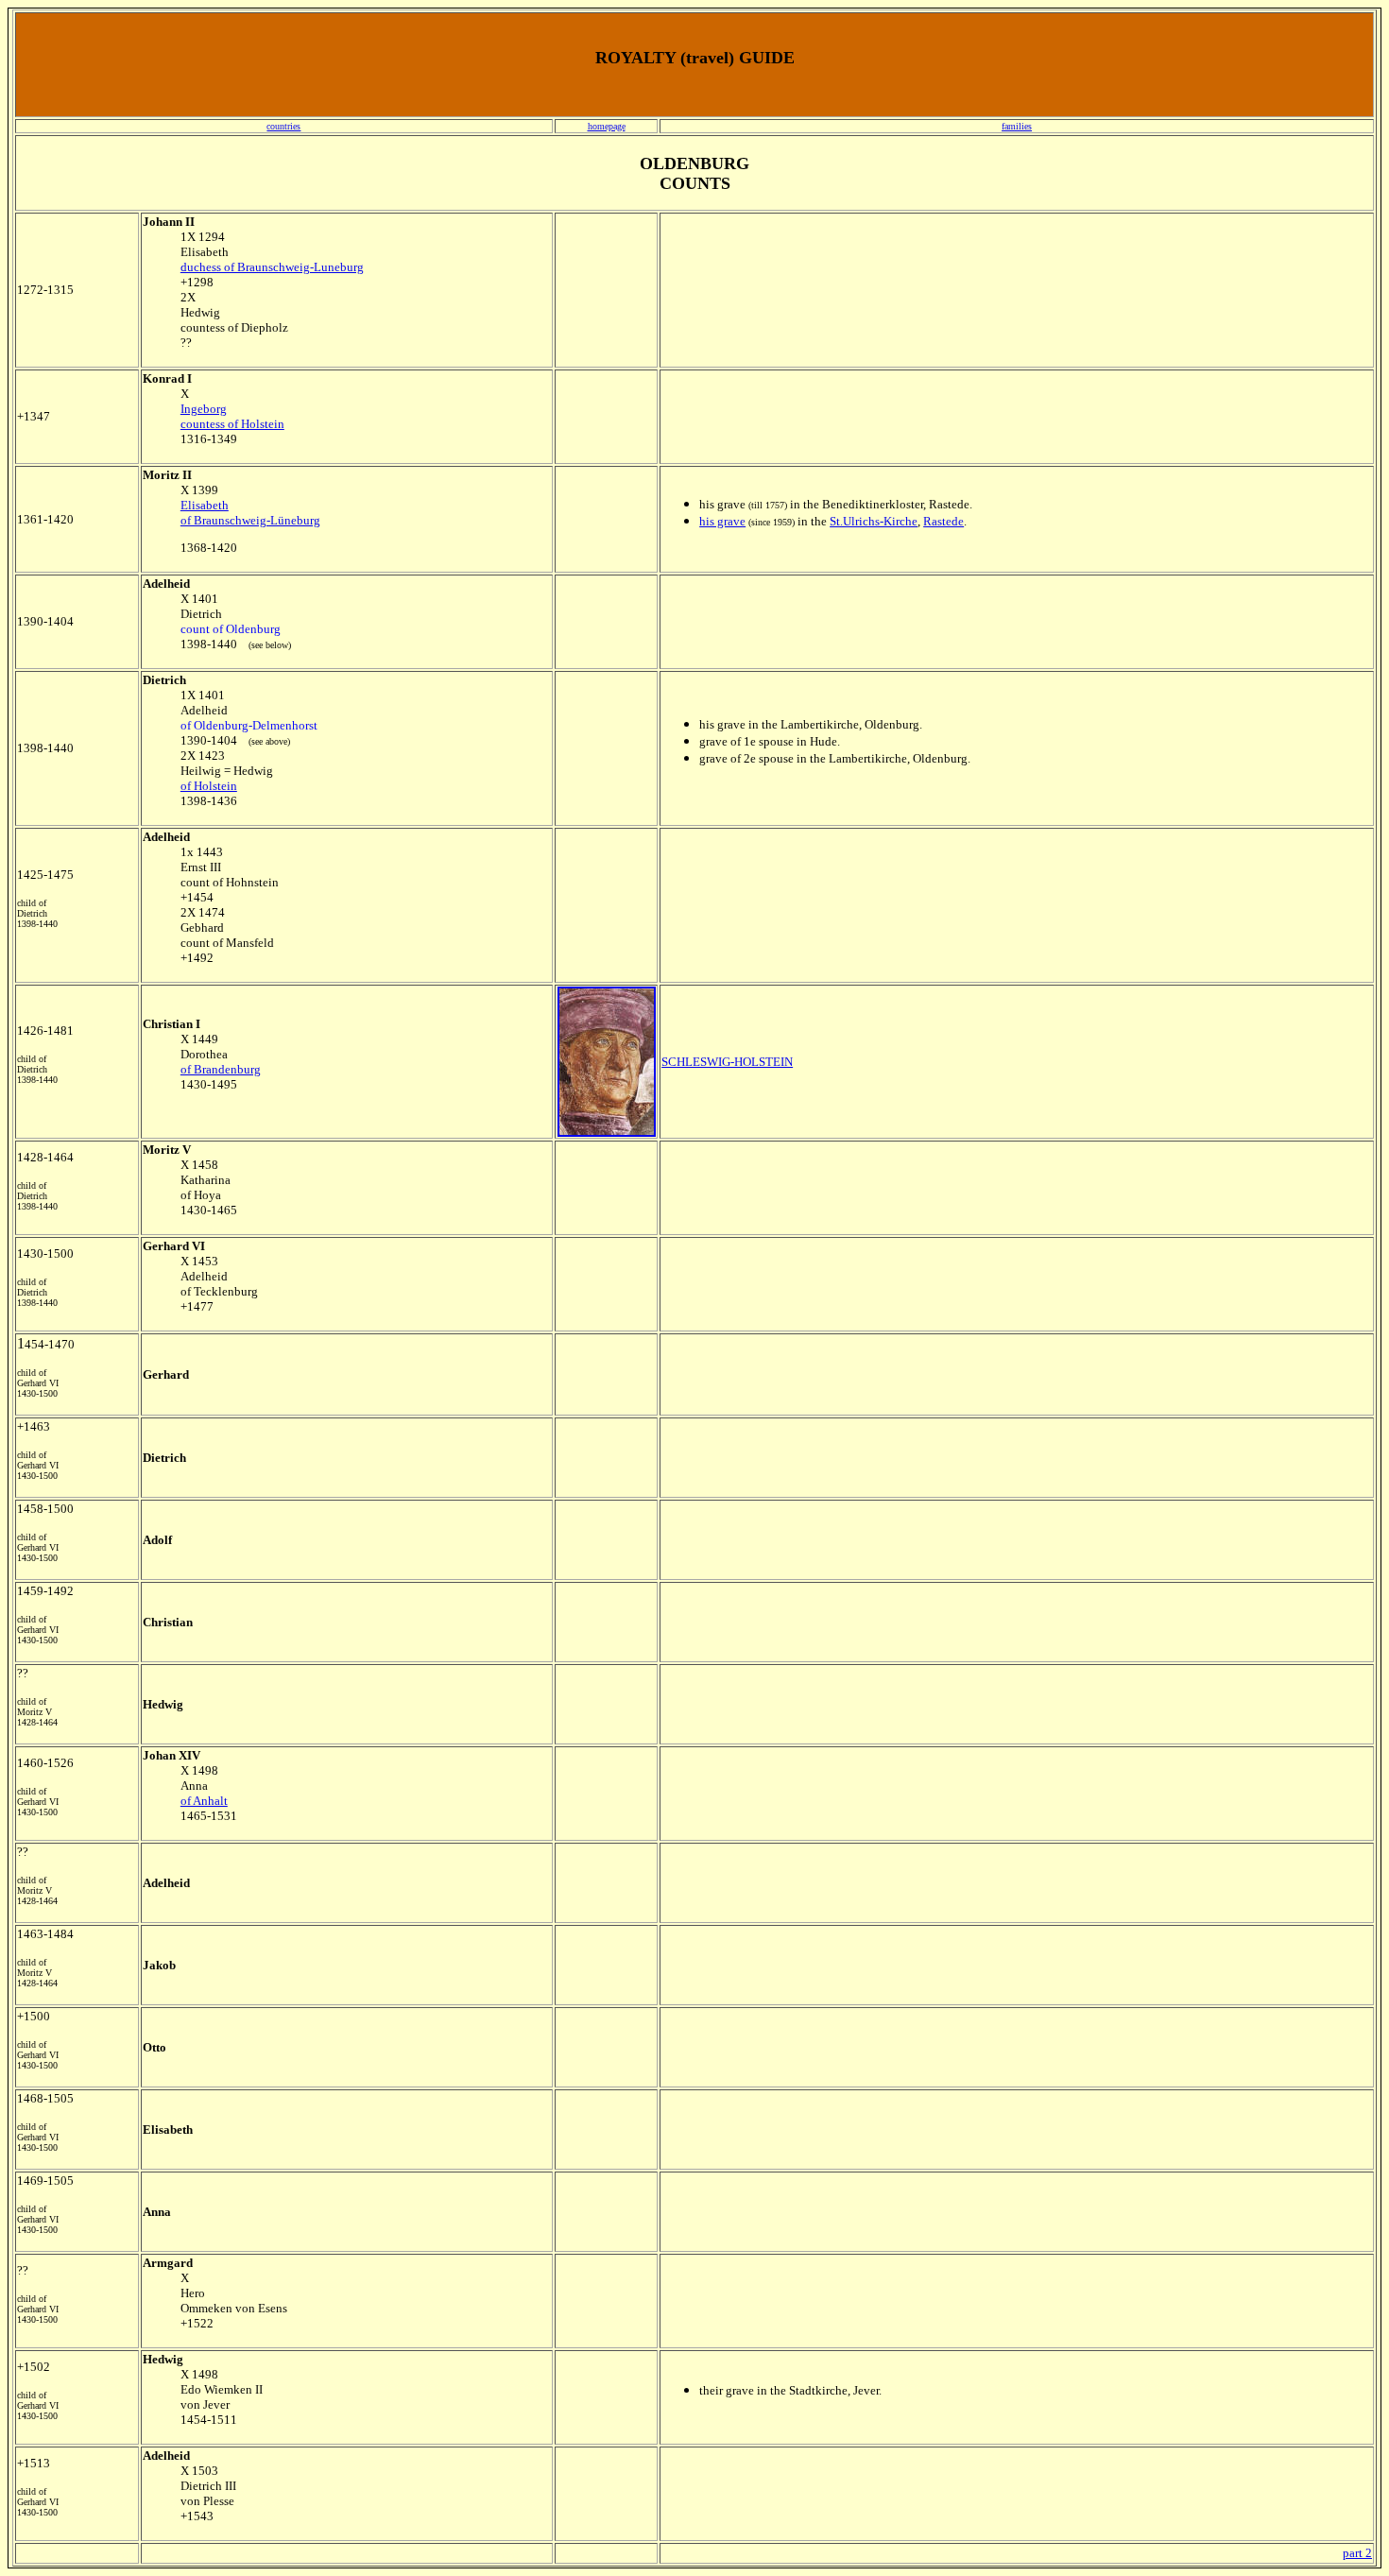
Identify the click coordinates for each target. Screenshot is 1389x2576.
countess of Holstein (232, 424)
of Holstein (209, 786)
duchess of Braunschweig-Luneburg (272, 267)
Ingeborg (204, 409)
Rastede (943, 521)
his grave (722, 521)
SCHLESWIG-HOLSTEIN (727, 1062)
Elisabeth (205, 505)
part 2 (1357, 2553)
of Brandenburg (221, 1069)
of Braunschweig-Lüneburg (250, 520)
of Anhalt (204, 1801)
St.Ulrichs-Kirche (874, 521)
